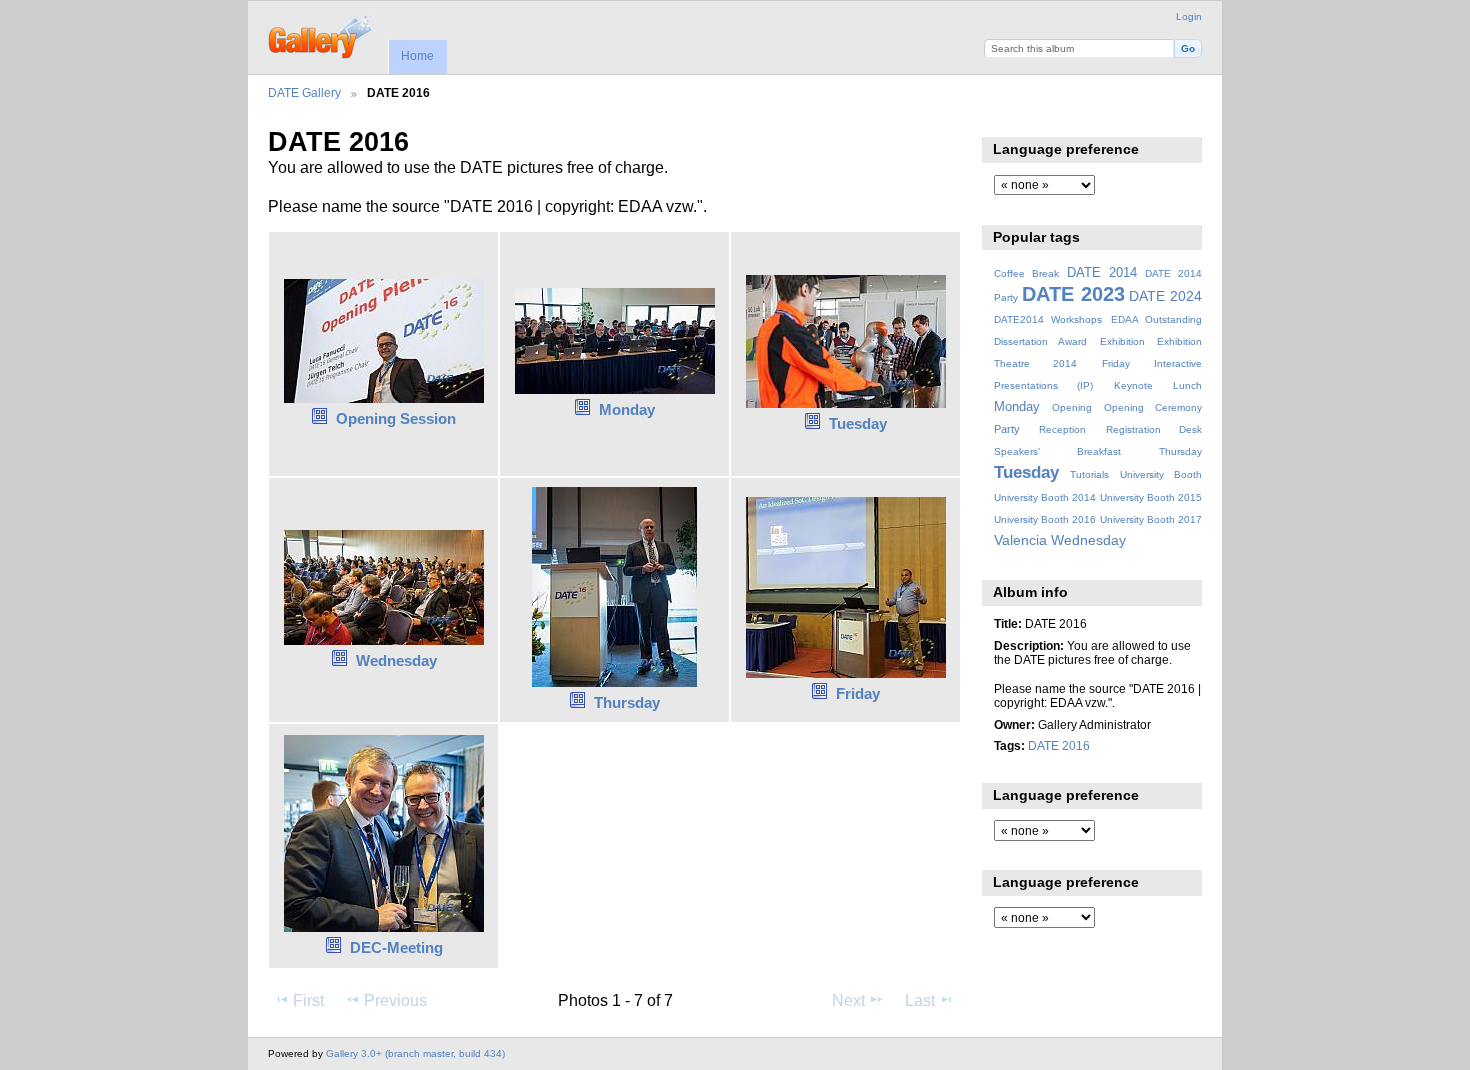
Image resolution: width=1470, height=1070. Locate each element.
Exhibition (1122, 341)
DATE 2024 (1165, 296)
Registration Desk (1154, 429)
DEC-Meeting (396, 947)
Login (1189, 16)
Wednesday (396, 660)
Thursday (627, 702)
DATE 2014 (1102, 273)
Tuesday (858, 423)
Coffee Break (1026, 273)
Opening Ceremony (1153, 407)
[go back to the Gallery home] (321, 35)
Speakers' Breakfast (1057, 451)
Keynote (1133, 385)
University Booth (1161, 474)
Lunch (1187, 385)
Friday (858, 693)
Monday (627, 409)
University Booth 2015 (1151, 497)
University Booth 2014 (1045, 497)
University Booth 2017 (1151, 519)
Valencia (1020, 540)
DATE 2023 (1073, 294)
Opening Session (396, 418)
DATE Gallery (304, 92)
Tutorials (1089, 474)
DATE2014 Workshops (1048, 319)
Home (417, 56)
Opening (1072, 407)
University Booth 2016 (1045, 519)
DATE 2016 (1059, 745)
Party (1007, 429)
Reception (1062, 429)
